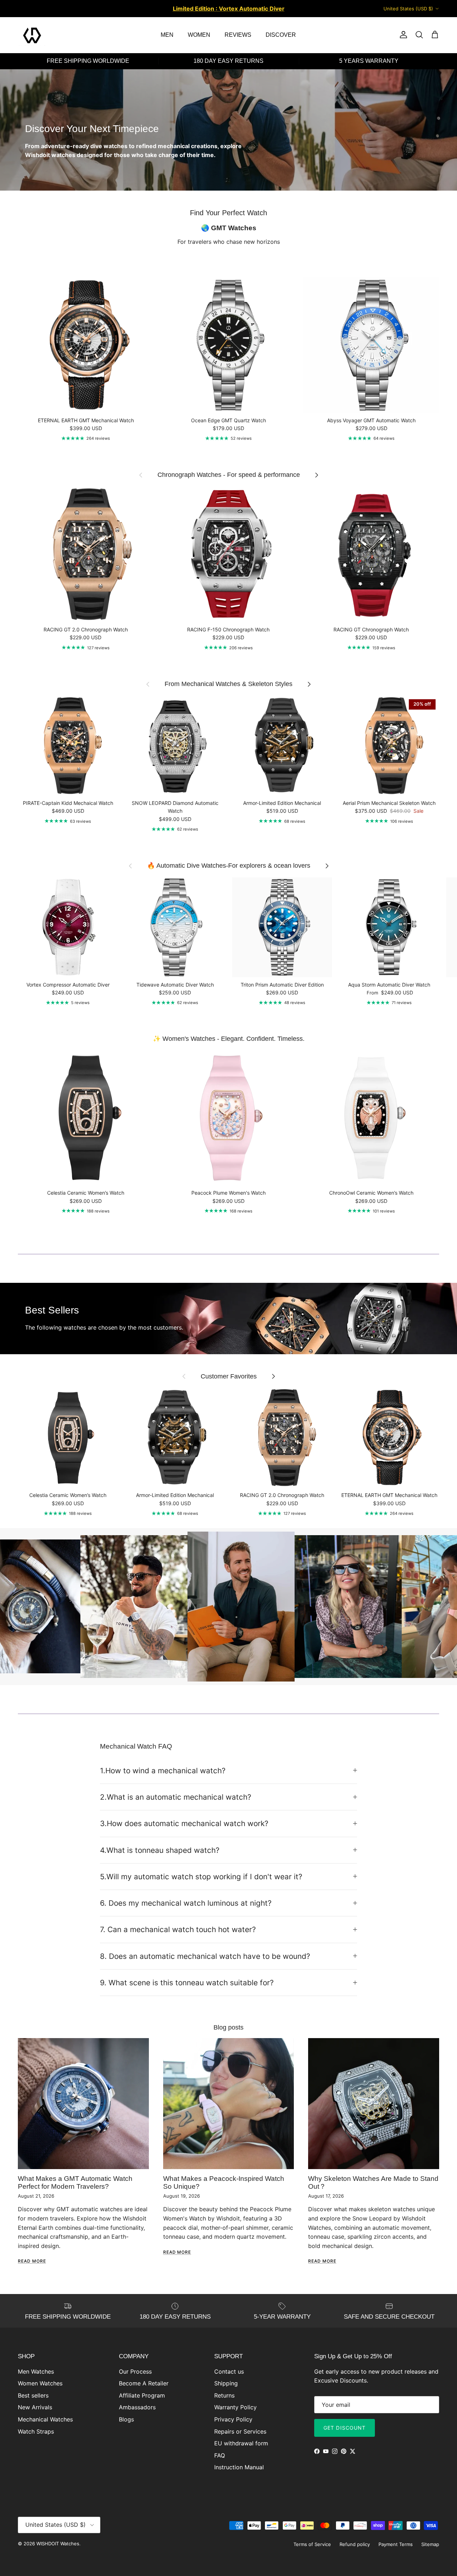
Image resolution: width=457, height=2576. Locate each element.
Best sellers (33, 2395)
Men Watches (36, 2371)
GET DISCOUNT (345, 2428)
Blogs (126, 2419)
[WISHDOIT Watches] (32, 35)
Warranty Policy (235, 2407)
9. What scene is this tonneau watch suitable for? (187, 1983)
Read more (32, 2261)
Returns (224, 2395)
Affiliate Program (142, 2395)
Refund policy (355, 2544)
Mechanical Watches (45, 2419)
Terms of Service (312, 2544)
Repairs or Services (240, 2431)
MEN (167, 35)
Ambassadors (137, 2407)
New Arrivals (35, 2407)
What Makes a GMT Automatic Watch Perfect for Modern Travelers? (75, 2182)
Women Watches (40, 2383)
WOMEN (199, 35)
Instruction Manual (239, 2467)
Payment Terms (396, 2544)
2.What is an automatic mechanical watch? (176, 1797)
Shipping (226, 2383)
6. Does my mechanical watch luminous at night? (186, 1903)
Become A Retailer (144, 2383)
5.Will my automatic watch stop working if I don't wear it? (201, 1877)
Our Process (135, 2371)
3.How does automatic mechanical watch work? (184, 1823)
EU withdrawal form (241, 2443)
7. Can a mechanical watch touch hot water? (178, 1929)
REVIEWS (238, 35)
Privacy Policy (233, 2419)
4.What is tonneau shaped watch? (160, 1850)
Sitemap (430, 2544)
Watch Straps (36, 2431)
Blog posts (228, 2027)
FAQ (220, 2455)
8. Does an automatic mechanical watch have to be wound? (205, 1956)
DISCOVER (281, 35)
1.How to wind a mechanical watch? (163, 1771)
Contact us (229, 2371)
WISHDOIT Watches (58, 2544)
